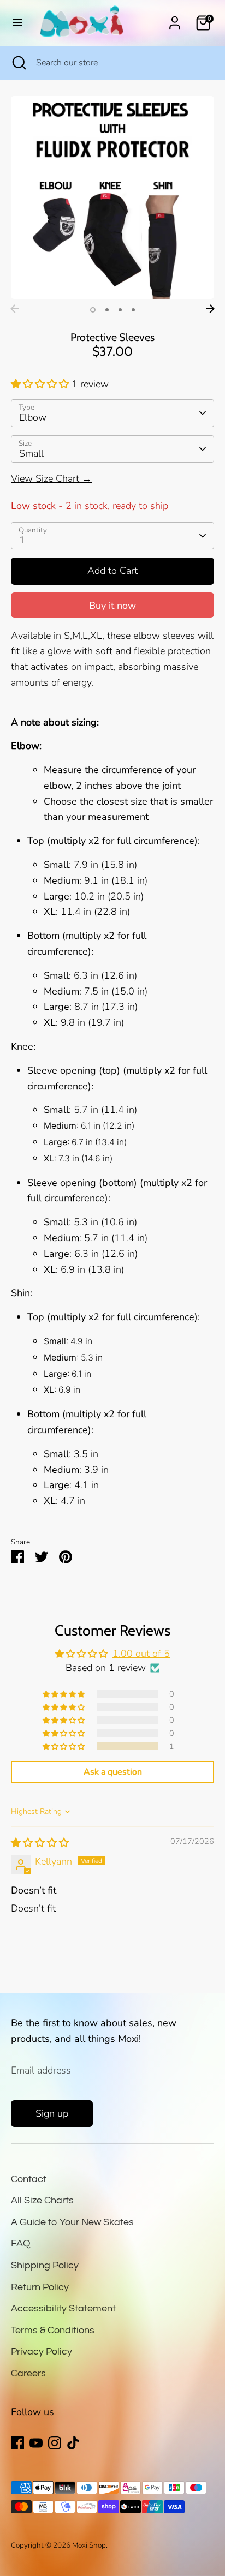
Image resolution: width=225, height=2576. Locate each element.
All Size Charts (42, 2200)
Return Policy (40, 2287)
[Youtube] (36, 2443)
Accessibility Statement (63, 2308)
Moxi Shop (89, 2545)
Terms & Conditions (53, 2330)
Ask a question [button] (113, 1772)
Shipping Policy (45, 2265)
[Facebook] (17, 2443)
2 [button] (107, 310)
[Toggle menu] (17, 23)
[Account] (175, 20)
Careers (28, 2373)
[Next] (210, 309)
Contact (29, 2179)
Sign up (52, 2113)
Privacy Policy (42, 2352)
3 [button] (120, 310)
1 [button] (93, 310)
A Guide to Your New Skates (72, 2222)
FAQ (21, 2243)
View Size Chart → (51, 478)
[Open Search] (18, 63)
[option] (112, 197)
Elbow (33, 417)
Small (31, 453)
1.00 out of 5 (141, 1654)
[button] (41, 384)
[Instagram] (55, 2443)
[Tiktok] (73, 2443)
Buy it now (112, 606)
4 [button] (133, 310)
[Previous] (15, 309)
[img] (40, 1843)
